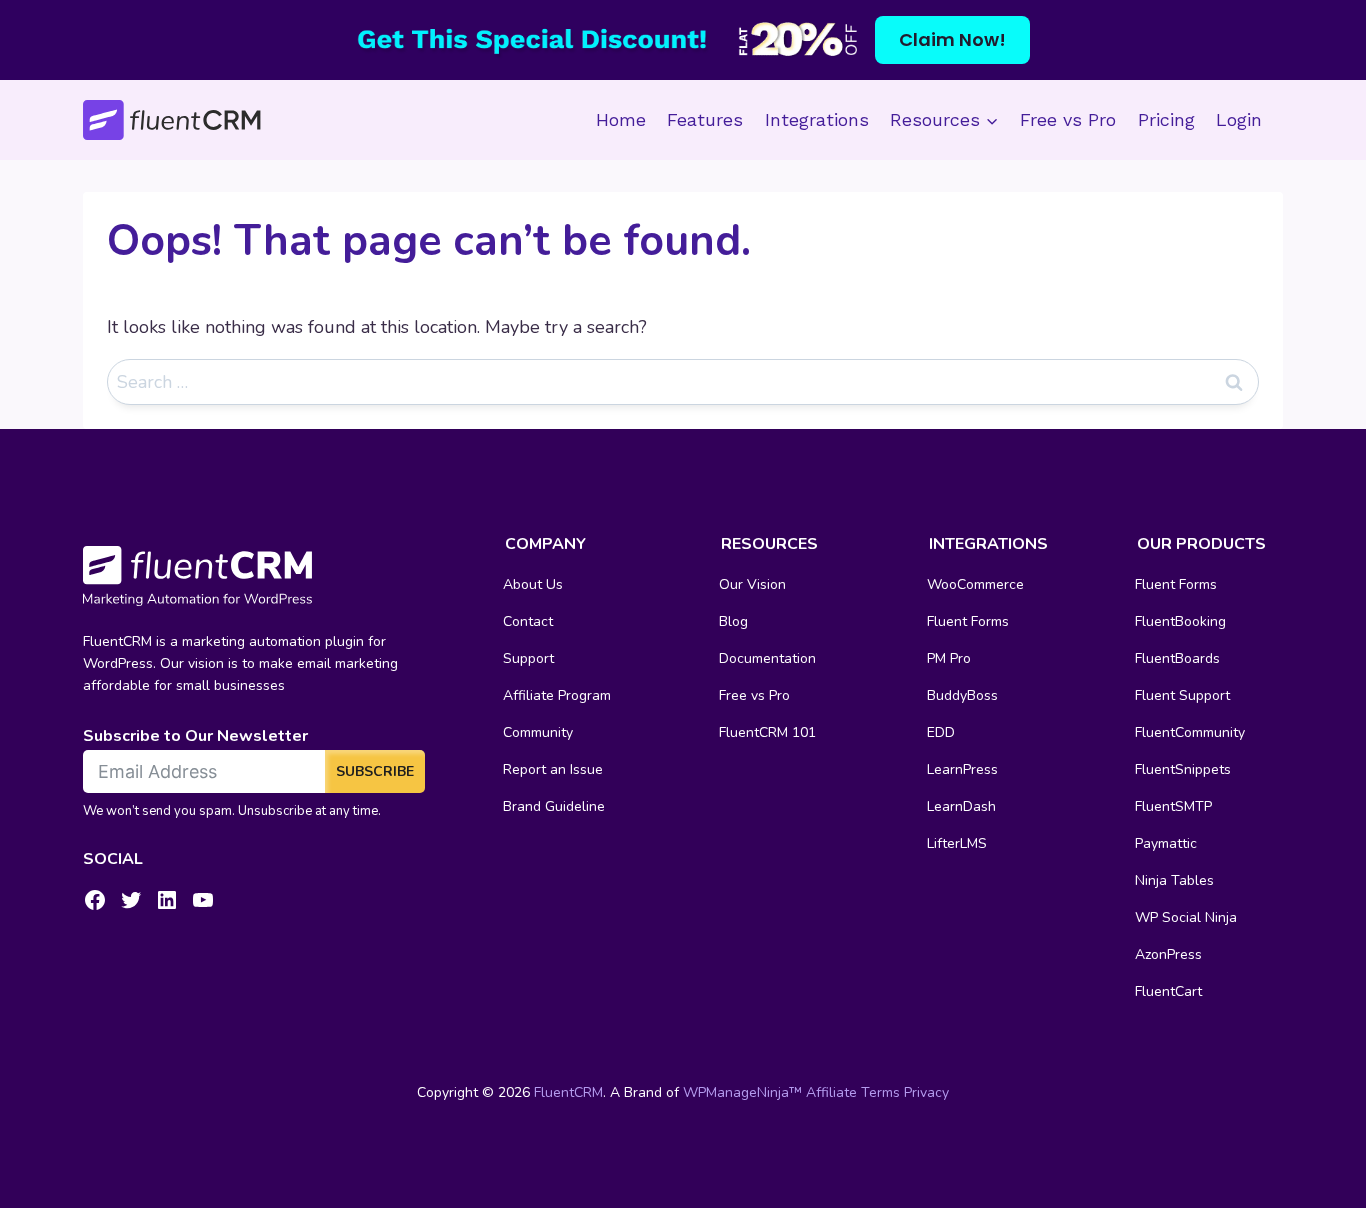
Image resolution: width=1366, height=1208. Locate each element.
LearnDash (961, 806)
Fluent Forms (968, 621)
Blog (733, 621)
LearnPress (962, 769)
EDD (941, 732)
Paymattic (1166, 843)
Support (528, 658)
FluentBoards (1177, 658)
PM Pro (949, 658)
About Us (533, 584)
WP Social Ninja (1186, 917)
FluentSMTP (1173, 806)
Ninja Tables (1174, 880)
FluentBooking (1180, 621)
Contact (528, 621)
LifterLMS (957, 843)
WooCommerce (975, 584)
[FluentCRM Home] (172, 120)
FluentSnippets (1183, 769)
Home (621, 119)
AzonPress (1168, 954)
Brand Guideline (554, 806)
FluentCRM (568, 1092)
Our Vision (752, 584)
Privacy (926, 1092)
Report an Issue (553, 769)
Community (538, 732)
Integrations (817, 119)
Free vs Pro (1068, 119)
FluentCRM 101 (767, 732)
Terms (880, 1092)
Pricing (1166, 119)
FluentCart (1168, 991)
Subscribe (375, 771)
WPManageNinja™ (742, 1092)
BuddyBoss (962, 695)
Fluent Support (1182, 695)
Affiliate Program (557, 695)
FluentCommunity (1190, 732)
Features (705, 119)
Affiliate (831, 1092)
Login (1239, 119)
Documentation (767, 658)
